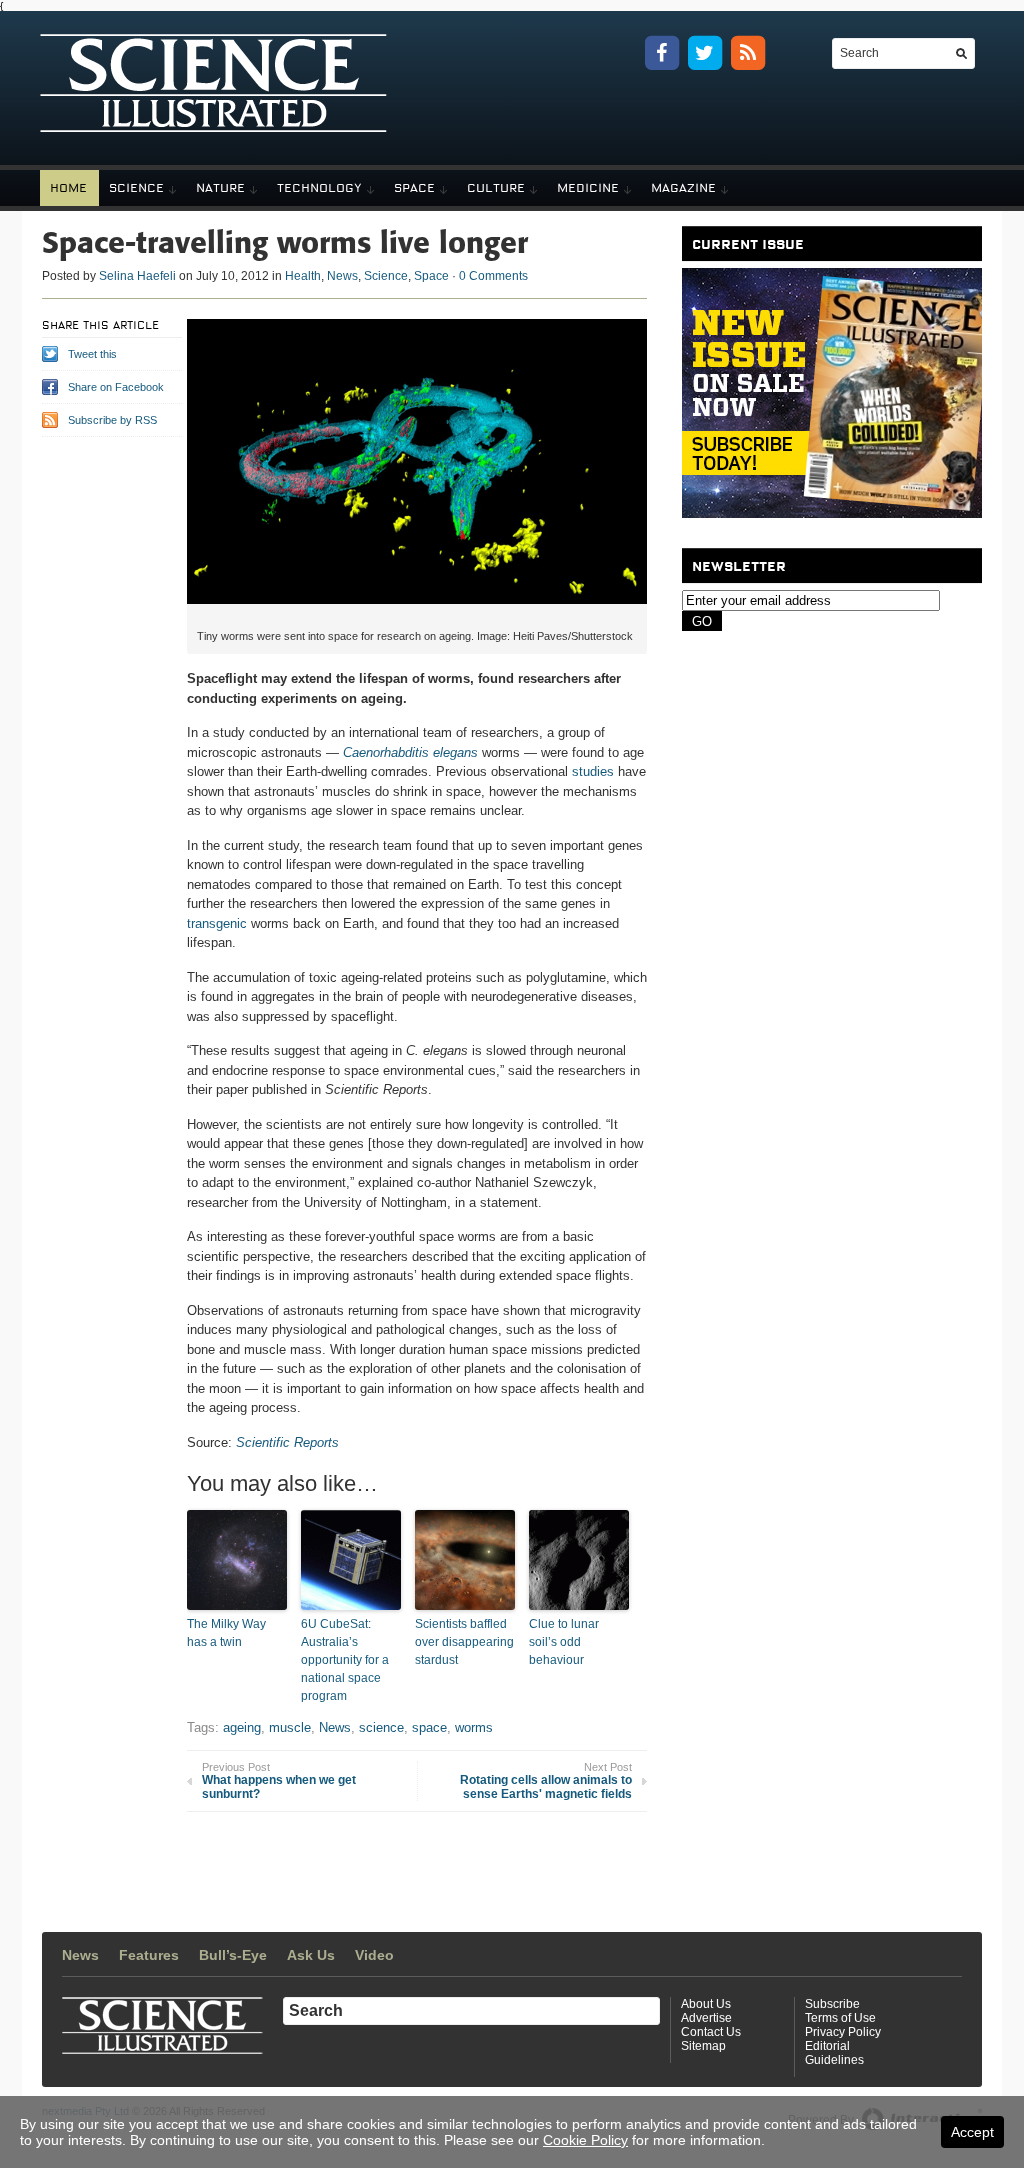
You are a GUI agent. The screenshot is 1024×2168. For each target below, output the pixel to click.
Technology (319, 188)
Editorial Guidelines (834, 2053)
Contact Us (711, 2032)
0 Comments (493, 276)
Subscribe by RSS (112, 420)
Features (149, 1955)
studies (593, 771)
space (429, 1727)
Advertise (706, 2018)
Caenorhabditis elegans (410, 752)
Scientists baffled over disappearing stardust (464, 1642)
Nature (220, 188)
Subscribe (832, 2004)
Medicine (588, 188)
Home (68, 188)
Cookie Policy (585, 2140)
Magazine (683, 188)
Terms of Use (840, 2018)
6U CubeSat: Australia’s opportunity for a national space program (345, 1660)
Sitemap (703, 2046)
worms (474, 1727)
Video (374, 1955)
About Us (706, 2004)
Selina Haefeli (137, 276)
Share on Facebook (116, 387)
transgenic (217, 923)
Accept (972, 2132)
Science (136, 188)
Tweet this (92, 354)
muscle (290, 1727)
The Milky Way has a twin (226, 1633)
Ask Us (311, 1955)
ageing (242, 1727)
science (381, 1727)
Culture (496, 188)
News (342, 276)
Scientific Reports (287, 1442)
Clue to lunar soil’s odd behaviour (564, 1642)
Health (303, 276)
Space (414, 188)
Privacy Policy (843, 2032)
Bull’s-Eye (233, 1955)
